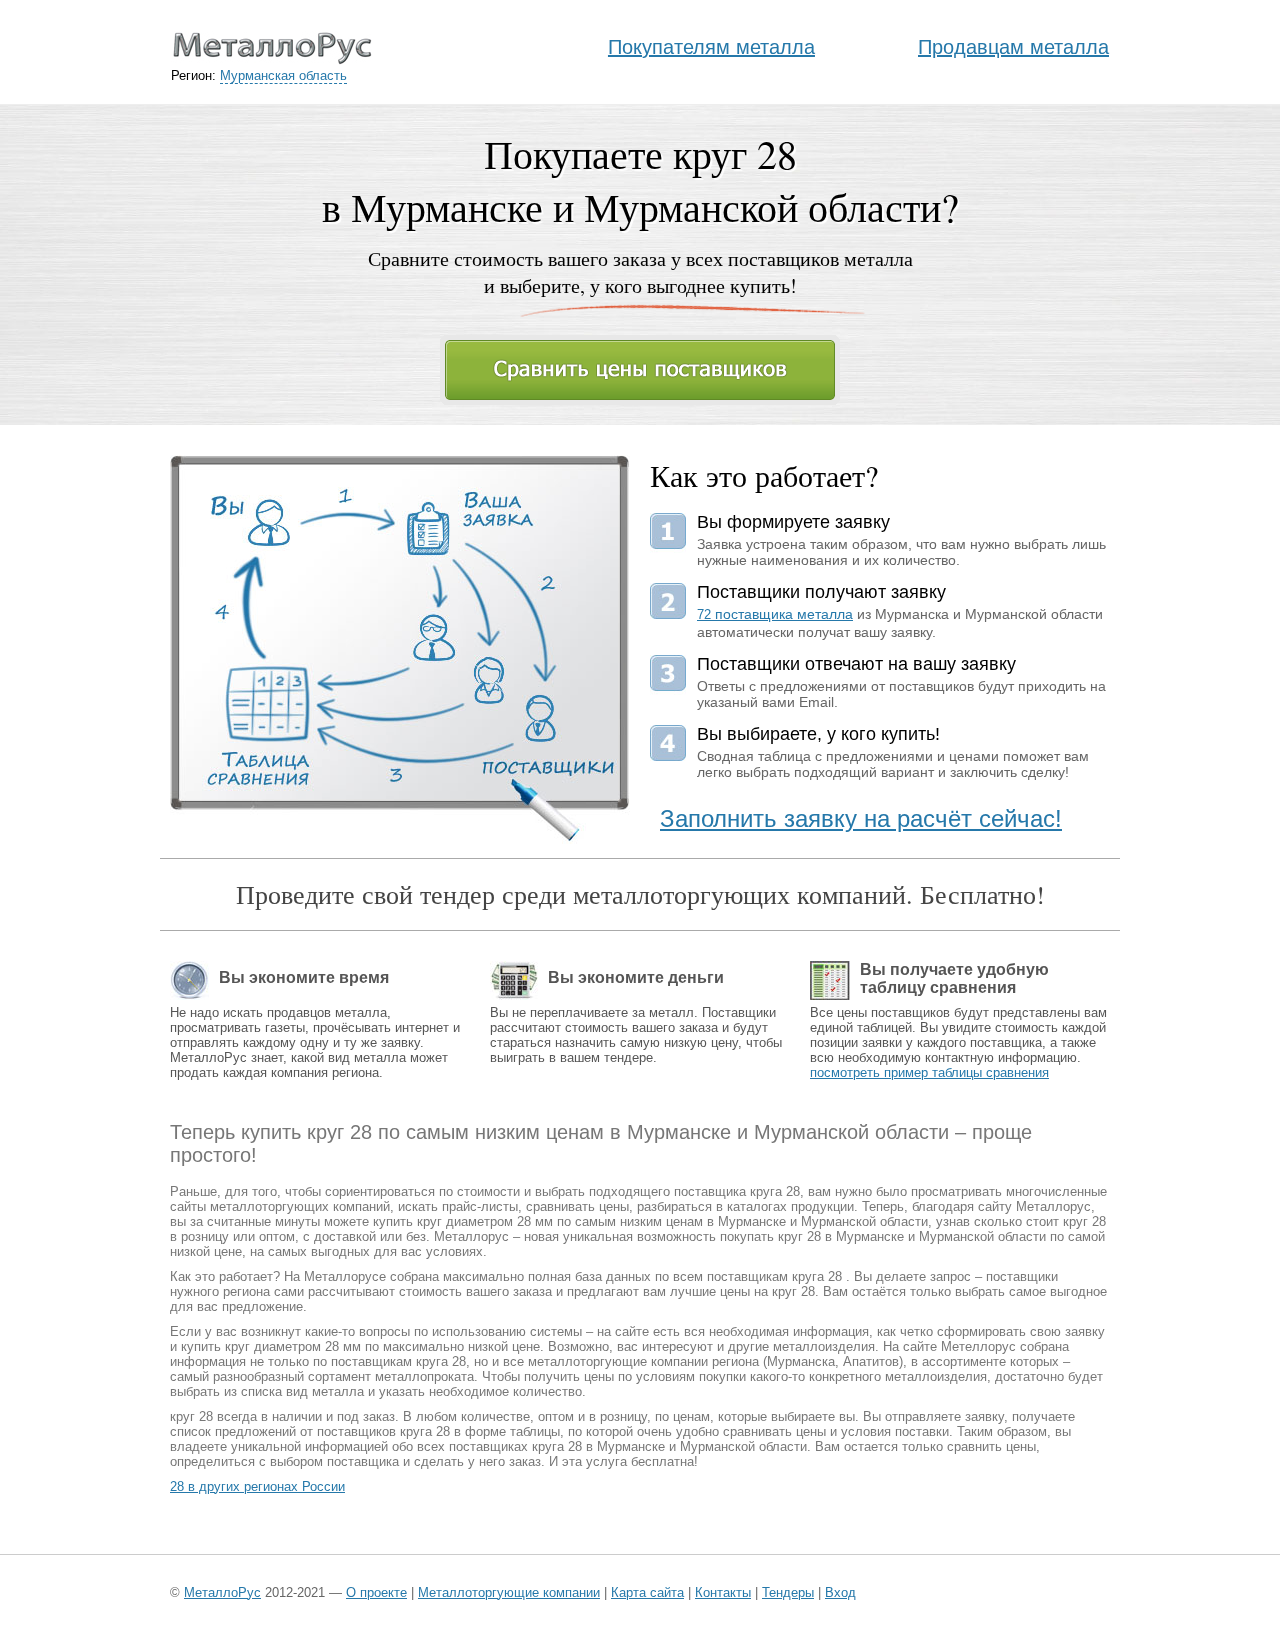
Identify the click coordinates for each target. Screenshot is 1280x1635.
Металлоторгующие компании (509, 1592)
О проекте (376, 1592)
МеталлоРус (222, 1592)
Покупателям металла (711, 47)
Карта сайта (647, 1592)
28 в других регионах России (257, 1486)
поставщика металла (775, 614)
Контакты (723, 1592)
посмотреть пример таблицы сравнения (929, 1072)
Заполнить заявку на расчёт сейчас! (861, 818)
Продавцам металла (1013, 47)
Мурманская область (283, 75)
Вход (840, 1592)
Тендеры (788, 1592)
